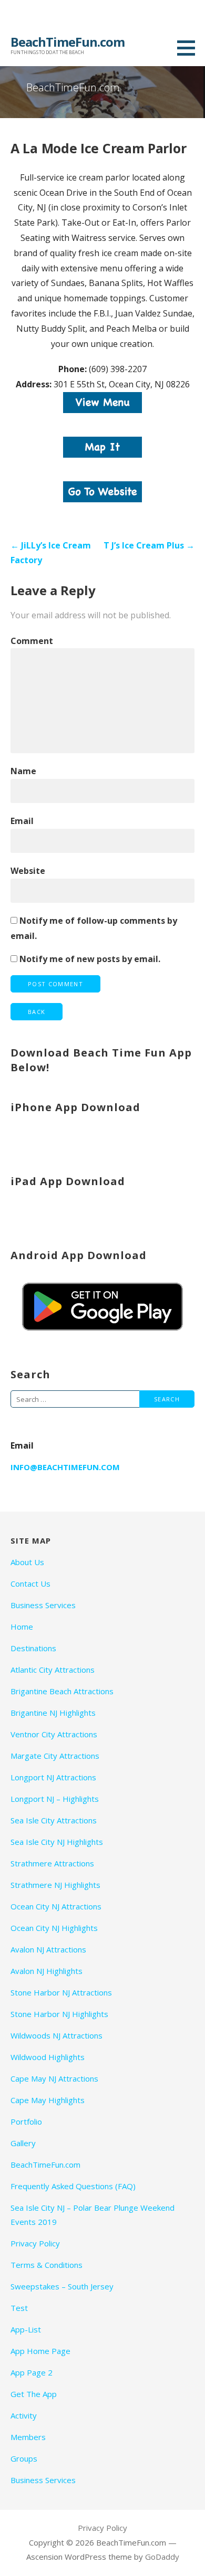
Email (22, 821)
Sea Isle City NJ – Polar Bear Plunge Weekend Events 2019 (93, 2215)
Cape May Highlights (48, 2100)
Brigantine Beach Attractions (62, 1691)
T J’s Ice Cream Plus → (149, 545)
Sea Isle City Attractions (54, 1820)
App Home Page (40, 2351)
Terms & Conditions (47, 2265)
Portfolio (26, 2121)
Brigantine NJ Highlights (53, 1713)
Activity (24, 2415)
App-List (26, 2329)
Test (19, 2308)
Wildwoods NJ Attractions (57, 2035)
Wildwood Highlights (48, 2057)
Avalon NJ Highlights (47, 1971)
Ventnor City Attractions (54, 1734)
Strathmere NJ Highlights (55, 1885)
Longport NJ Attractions (53, 1777)
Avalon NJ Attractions (48, 1949)
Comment (32, 641)
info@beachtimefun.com (65, 1467)
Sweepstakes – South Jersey (62, 2286)
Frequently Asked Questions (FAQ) (73, 2186)
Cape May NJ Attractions (54, 2078)
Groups (24, 2458)
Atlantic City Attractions (53, 1670)
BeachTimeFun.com (68, 42)
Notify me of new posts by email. (90, 959)
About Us (27, 1562)
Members (28, 2437)
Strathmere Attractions (52, 1863)
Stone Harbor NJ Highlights (59, 2014)
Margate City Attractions (55, 1756)
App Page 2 (32, 2372)
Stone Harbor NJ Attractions (61, 1992)
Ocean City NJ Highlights (54, 1928)
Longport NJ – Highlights (55, 1799)
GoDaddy (162, 2557)
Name (23, 771)
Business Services (43, 1605)
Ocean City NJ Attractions (56, 1906)
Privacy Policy (35, 2243)
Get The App (34, 2394)
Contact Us (30, 1583)
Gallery (23, 2143)
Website (28, 871)
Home (22, 1627)
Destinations (33, 1648)
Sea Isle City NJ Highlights (57, 1842)
